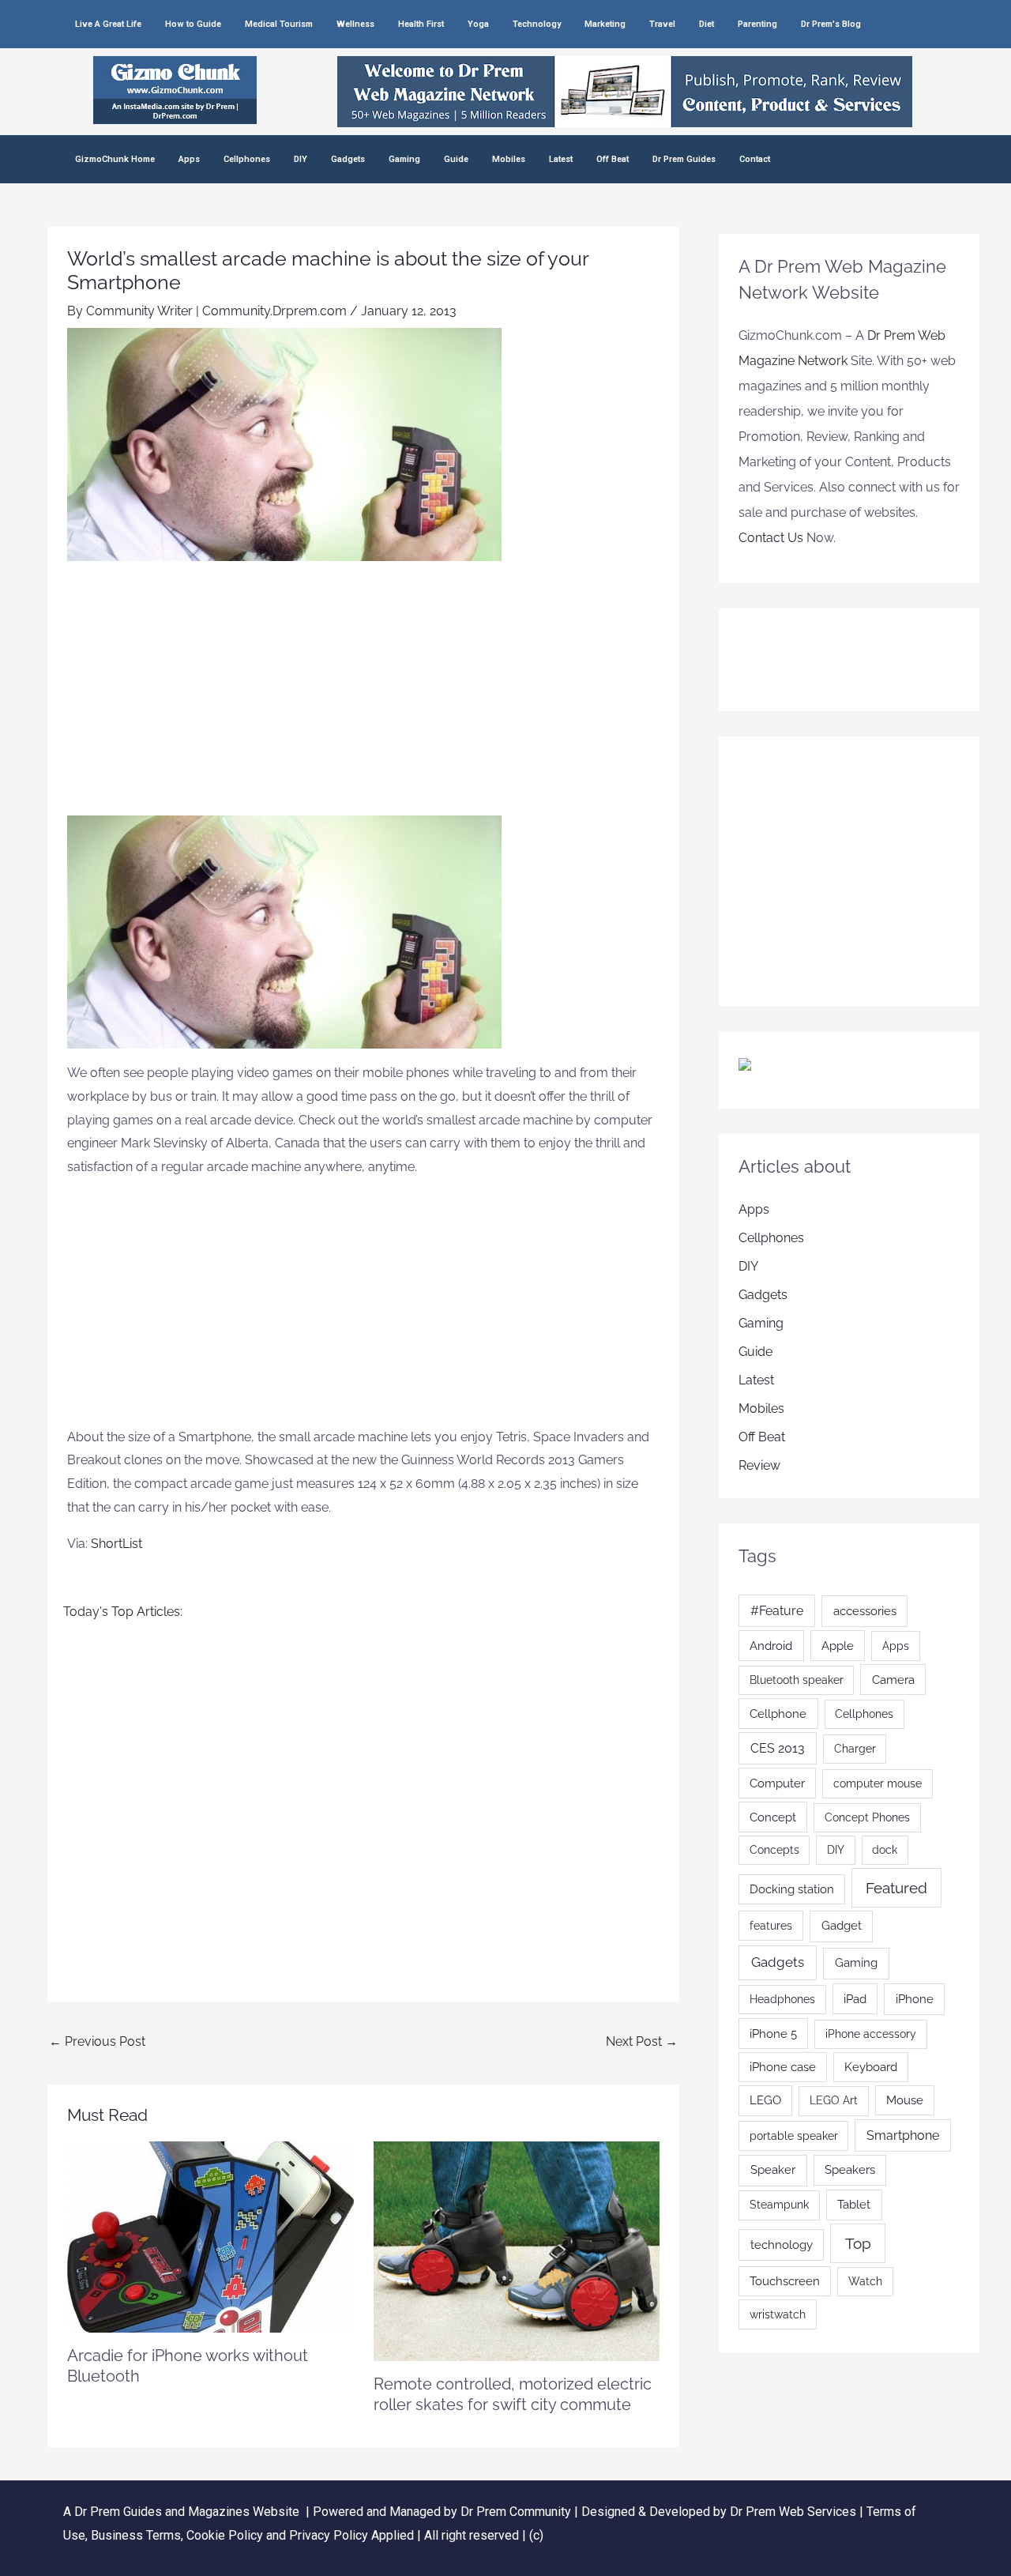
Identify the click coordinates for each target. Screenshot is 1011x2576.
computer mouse (878, 1783)
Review (759, 1465)
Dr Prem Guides (684, 159)
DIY (301, 159)
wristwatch (778, 2314)
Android (771, 1646)
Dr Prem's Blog (831, 24)
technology (782, 2245)
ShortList (117, 1544)
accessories (865, 1611)
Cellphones (247, 159)
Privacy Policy (329, 2535)
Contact (755, 159)
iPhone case (783, 2067)
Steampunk (779, 2205)
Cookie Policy (226, 2535)
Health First (421, 24)
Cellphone (778, 1714)
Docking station (792, 1889)
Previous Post (97, 2041)
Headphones (782, 1999)
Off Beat (613, 159)
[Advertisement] (363, 697)
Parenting (757, 24)
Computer (777, 1783)
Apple (838, 1646)
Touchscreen (785, 2281)
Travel (662, 24)
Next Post (642, 2041)
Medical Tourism (279, 24)
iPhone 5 (773, 2034)
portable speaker (794, 2136)
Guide (456, 159)
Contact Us (771, 538)
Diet (707, 24)
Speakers (850, 2169)
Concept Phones (867, 1817)
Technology (537, 24)
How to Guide (193, 24)
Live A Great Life (108, 24)
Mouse (905, 2100)
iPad (855, 1999)
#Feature (777, 1611)
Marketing (605, 24)
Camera (893, 1680)
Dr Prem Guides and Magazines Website (187, 2512)
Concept (773, 1817)
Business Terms (136, 2535)
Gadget (842, 1926)
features (771, 1925)
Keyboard (871, 2067)
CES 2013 (778, 1748)
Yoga (478, 24)
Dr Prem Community (516, 2512)
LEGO (765, 2100)
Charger (855, 1749)
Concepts (774, 1850)
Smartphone (903, 2135)
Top (858, 2243)
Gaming (404, 159)
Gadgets (348, 159)
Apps (189, 159)
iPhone (915, 1999)
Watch (865, 2281)
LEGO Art (834, 2100)
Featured (896, 1888)
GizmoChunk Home (115, 159)
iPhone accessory (871, 2034)
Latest (561, 159)
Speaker (773, 2170)
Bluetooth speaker (797, 1680)
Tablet (854, 2204)
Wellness (355, 24)
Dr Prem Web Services (793, 2512)
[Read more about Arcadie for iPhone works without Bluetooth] (210, 2236)
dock (885, 1850)
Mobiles (509, 159)
